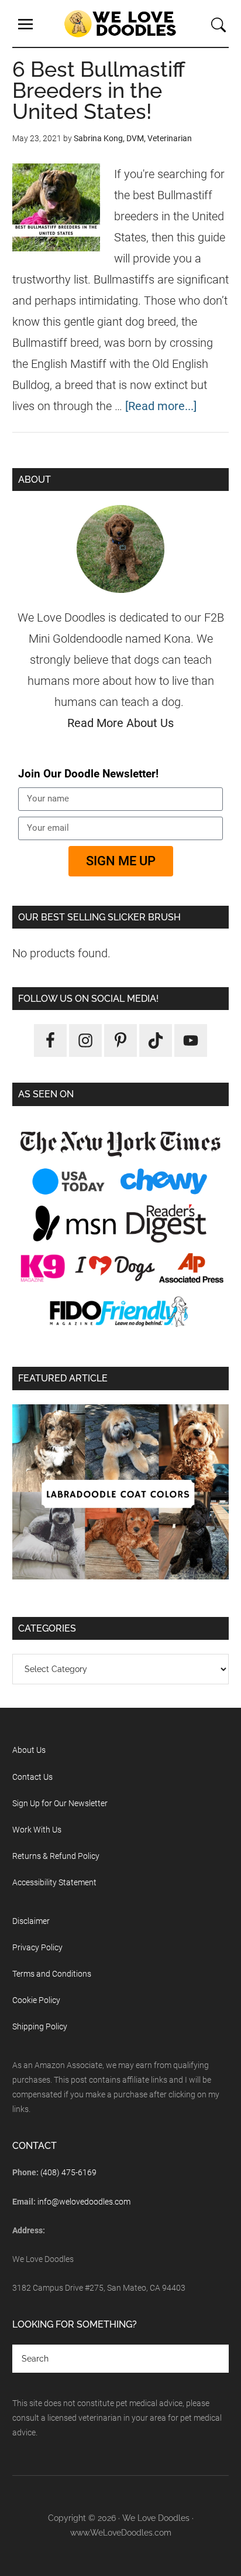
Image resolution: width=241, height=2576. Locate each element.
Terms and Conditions (52, 1974)
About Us (29, 1750)
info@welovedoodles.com (84, 2202)
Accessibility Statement (54, 1882)
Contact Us (32, 1777)
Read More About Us (120, 723)
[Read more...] (161, 406)
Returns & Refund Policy (56, 1856)
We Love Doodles (120, 23)
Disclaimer (31, 1921)
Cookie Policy (36, 2000)
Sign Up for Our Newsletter (60, 1803)
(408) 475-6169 (68, 2172)
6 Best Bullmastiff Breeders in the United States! (99, 90)
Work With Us (37, 1830)
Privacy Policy (37, 1947)
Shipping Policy (40, 2026)
